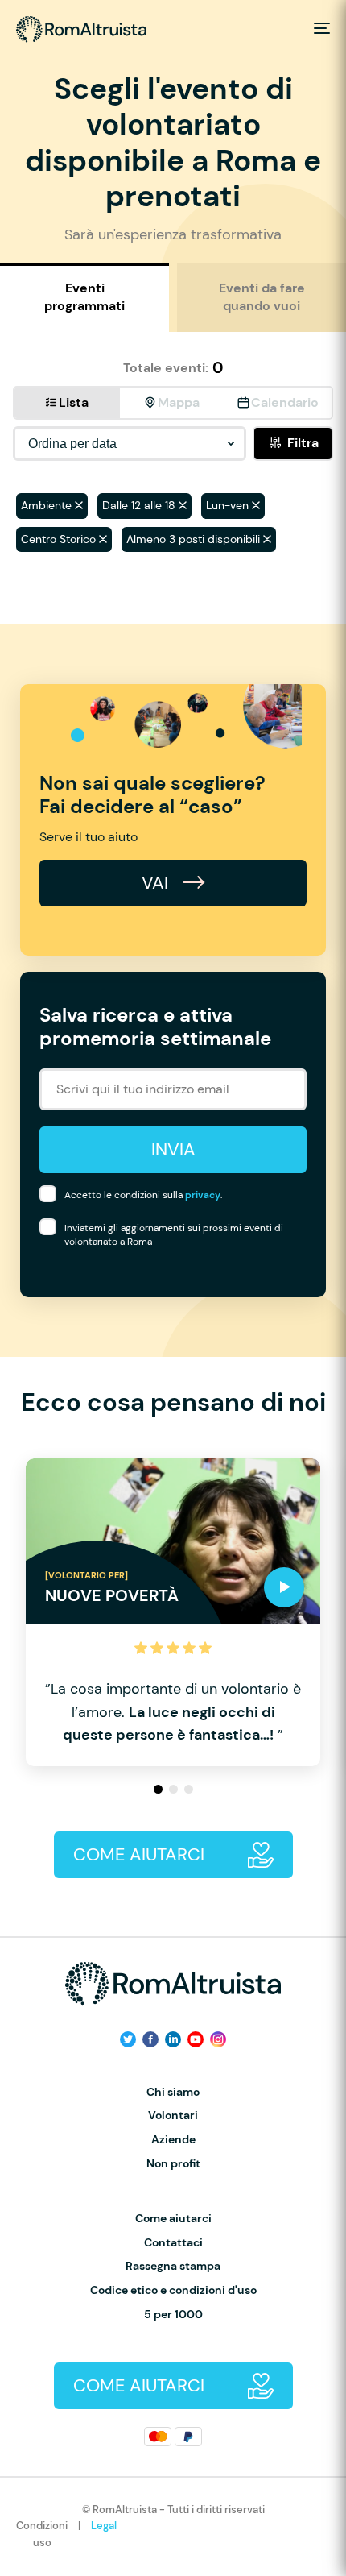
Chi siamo (173, 2092)
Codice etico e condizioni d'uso (173, 2290)
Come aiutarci (173, 2219)
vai (157, 883)
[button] (158, 1789)
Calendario (285, 402)
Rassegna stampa (173, 2266)
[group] (173, 1613)
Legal (104, 2526)
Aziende (173, 2140)
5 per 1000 (173, 2315)
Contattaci (173, 2243)
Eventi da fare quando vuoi (262, 297)
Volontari (173, 2116)
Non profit (173, 2164)
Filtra (303, 443)
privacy (203, 1195)
